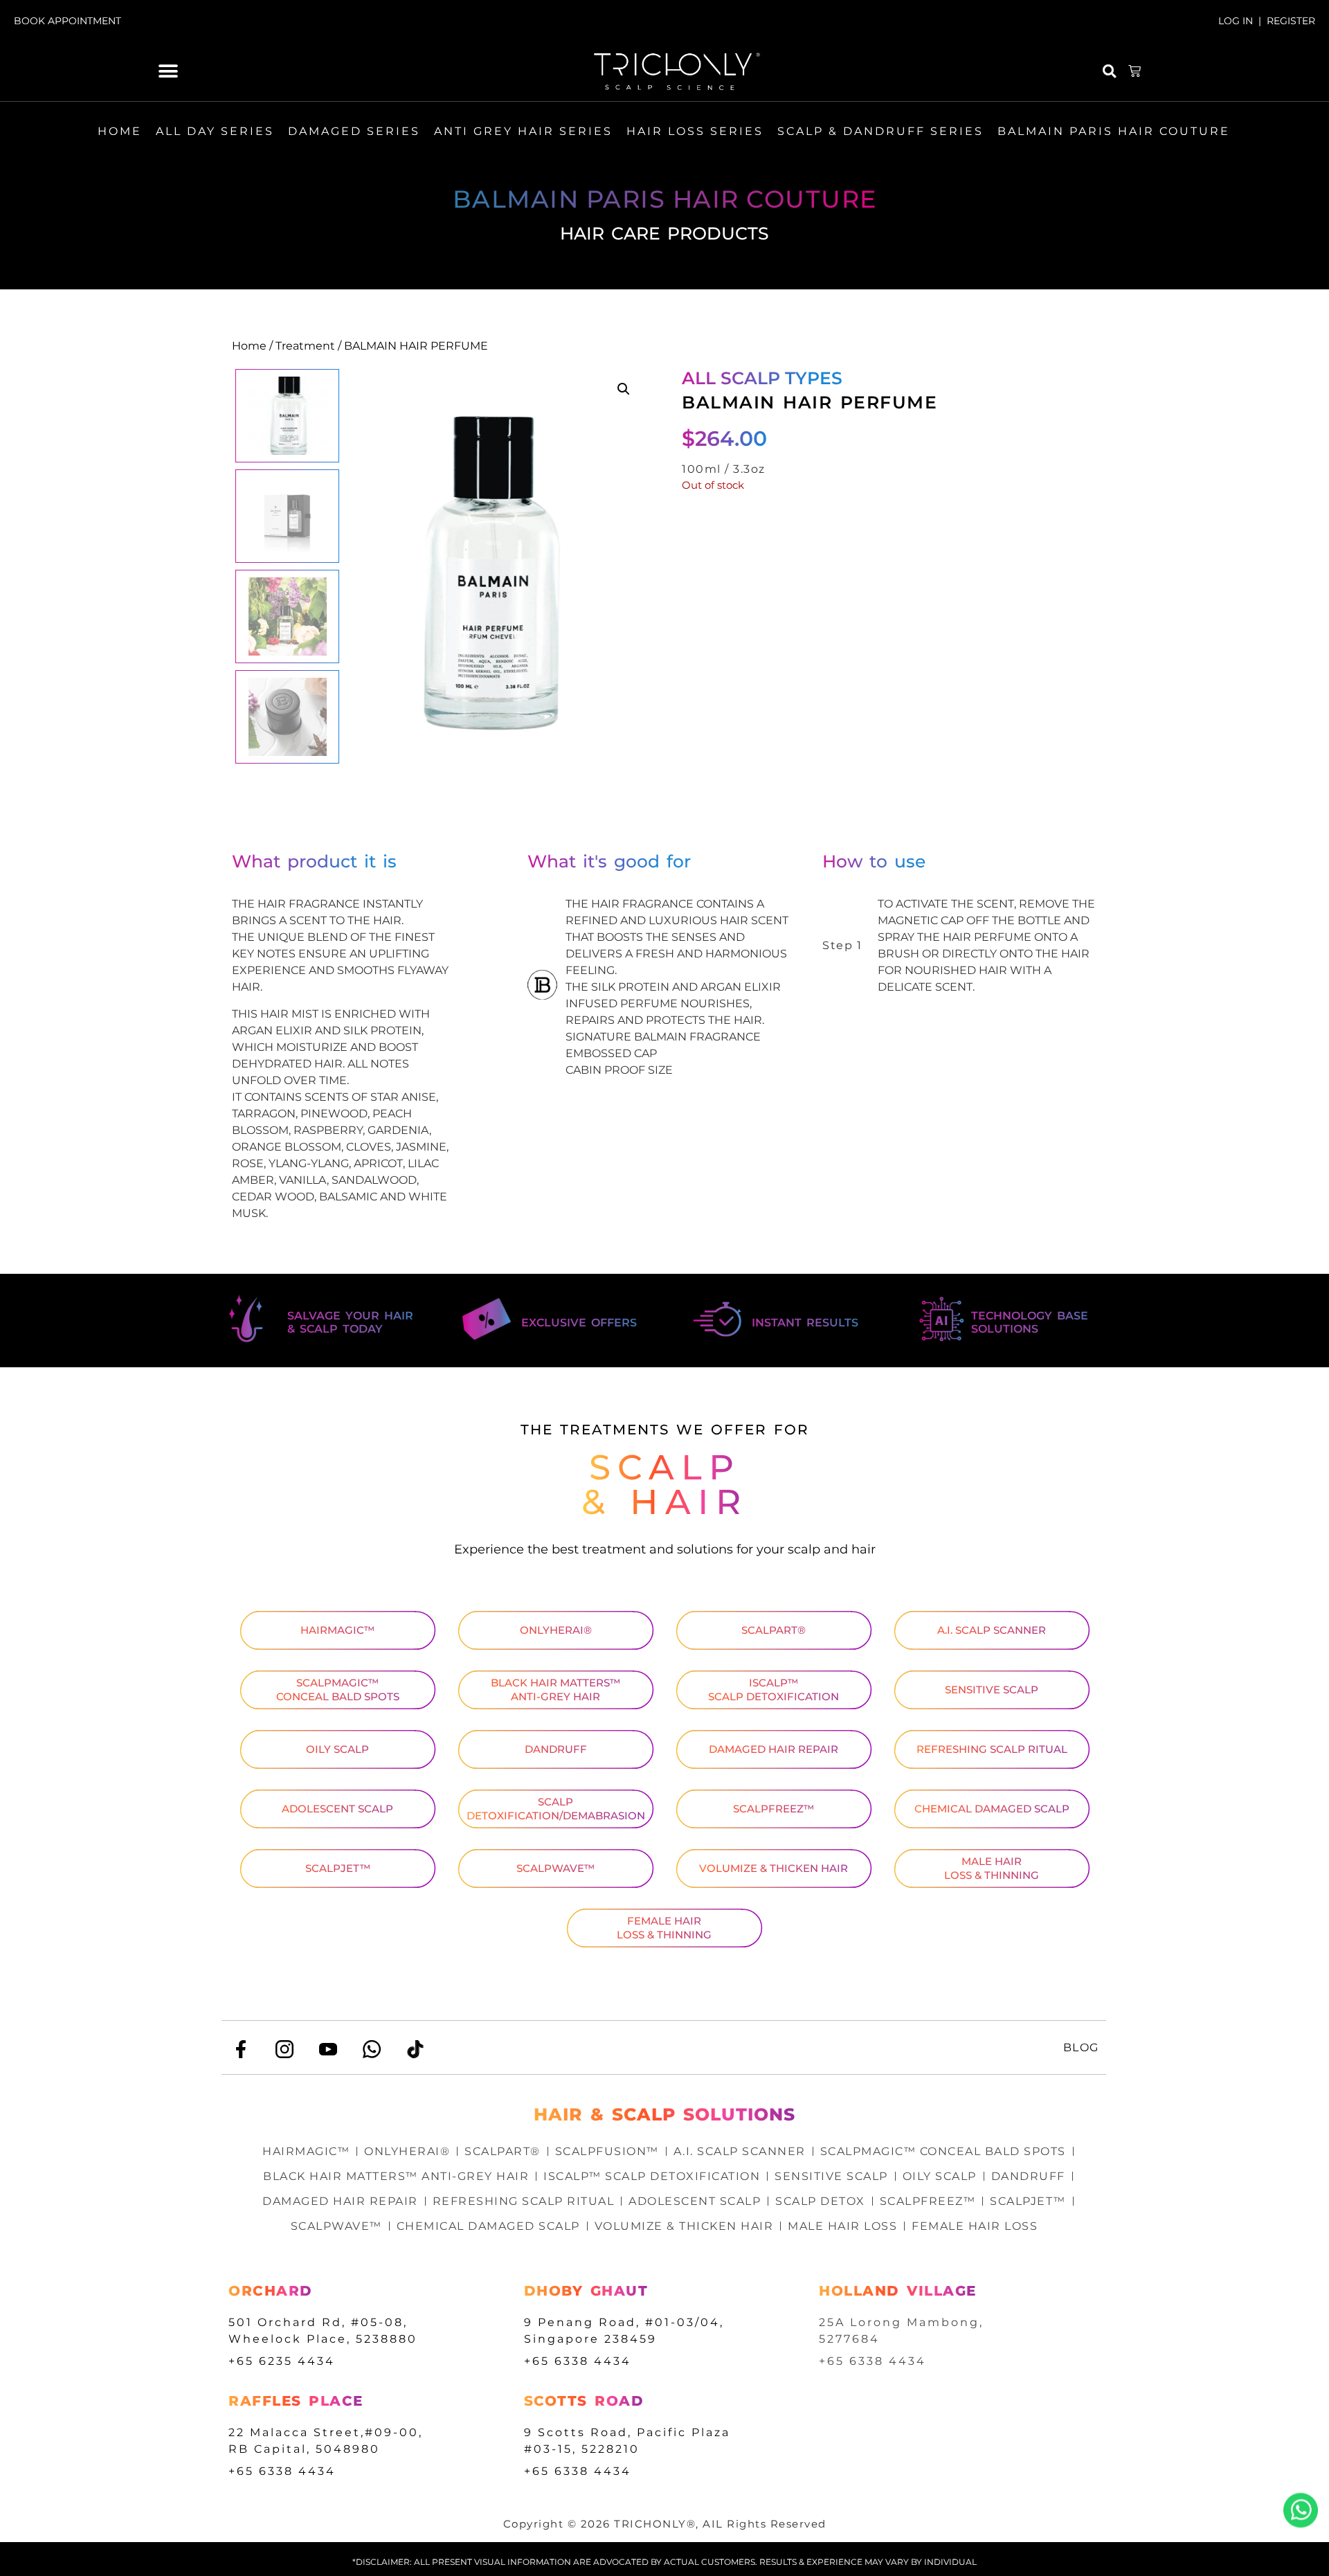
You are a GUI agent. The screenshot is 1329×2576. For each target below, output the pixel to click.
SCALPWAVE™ (555, 1868)
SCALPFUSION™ (607, 2151)
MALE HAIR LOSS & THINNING (992, 1868)
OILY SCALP (337, 1749)
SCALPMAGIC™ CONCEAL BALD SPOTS (338, 1690)
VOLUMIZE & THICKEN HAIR (774, 1868)
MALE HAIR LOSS (842, 2226)
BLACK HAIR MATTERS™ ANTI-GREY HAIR (555, 1690)
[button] (169, 72)
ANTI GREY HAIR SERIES (523, 131)
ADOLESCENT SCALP (337, 1809)
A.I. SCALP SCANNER (992, 1630)
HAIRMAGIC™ (337, 1630)
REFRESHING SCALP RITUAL (992, 1749)
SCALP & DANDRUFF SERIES (880, 131)
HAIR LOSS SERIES (695, 131)
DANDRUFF (556, 1749)
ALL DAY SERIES (215, 131)
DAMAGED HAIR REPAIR (774, 1749)
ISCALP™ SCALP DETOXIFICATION (774, 1690)
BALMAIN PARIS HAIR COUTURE (1114, 131)
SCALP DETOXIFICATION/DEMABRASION (556, 1809)
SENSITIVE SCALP (992, 1690)
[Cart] (1135, 71)
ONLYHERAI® (556, 1630)
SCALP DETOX (820, 2201)
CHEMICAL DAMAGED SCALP (992, 1809)
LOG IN (1236, 21)
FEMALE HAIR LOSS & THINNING (664, 1928)
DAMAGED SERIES (354, 131)
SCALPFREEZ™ (774, 1809)
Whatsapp (1301, 2510)
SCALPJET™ (338, 1868)
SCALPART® (774, 1630)
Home (249, 346)
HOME (120, 131)
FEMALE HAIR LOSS (975, 2226)
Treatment (305, 346)
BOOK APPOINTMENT (67, 21)
